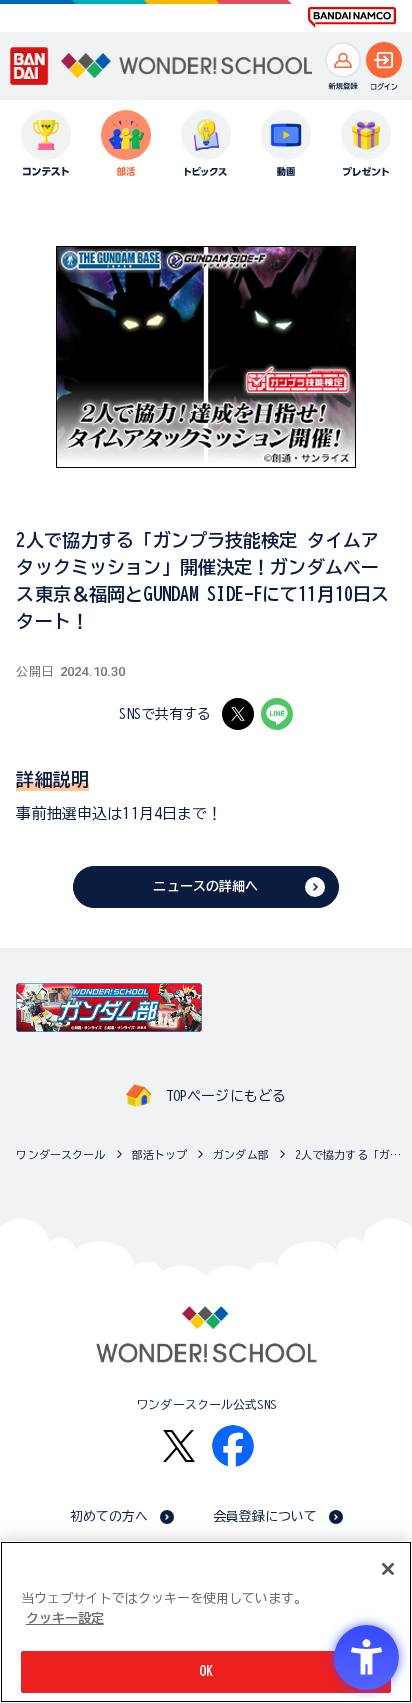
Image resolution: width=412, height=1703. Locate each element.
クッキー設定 (65, 1618)
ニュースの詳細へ (205, 886)
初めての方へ (109, 1516)
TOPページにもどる (226, 1096)
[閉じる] (388, 1569)
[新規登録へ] (343, 60)
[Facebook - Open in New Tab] (233, 1446)
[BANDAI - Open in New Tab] (29, 65)
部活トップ (160, 1154)
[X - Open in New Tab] (238, 714)
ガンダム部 (241, 1154)
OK (206, 1671)
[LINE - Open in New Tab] (277, 714)
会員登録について (265, 1516)
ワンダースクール (60, 1154)
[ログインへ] (384, 60)
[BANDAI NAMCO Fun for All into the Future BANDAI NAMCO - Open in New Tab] (352, 17)
